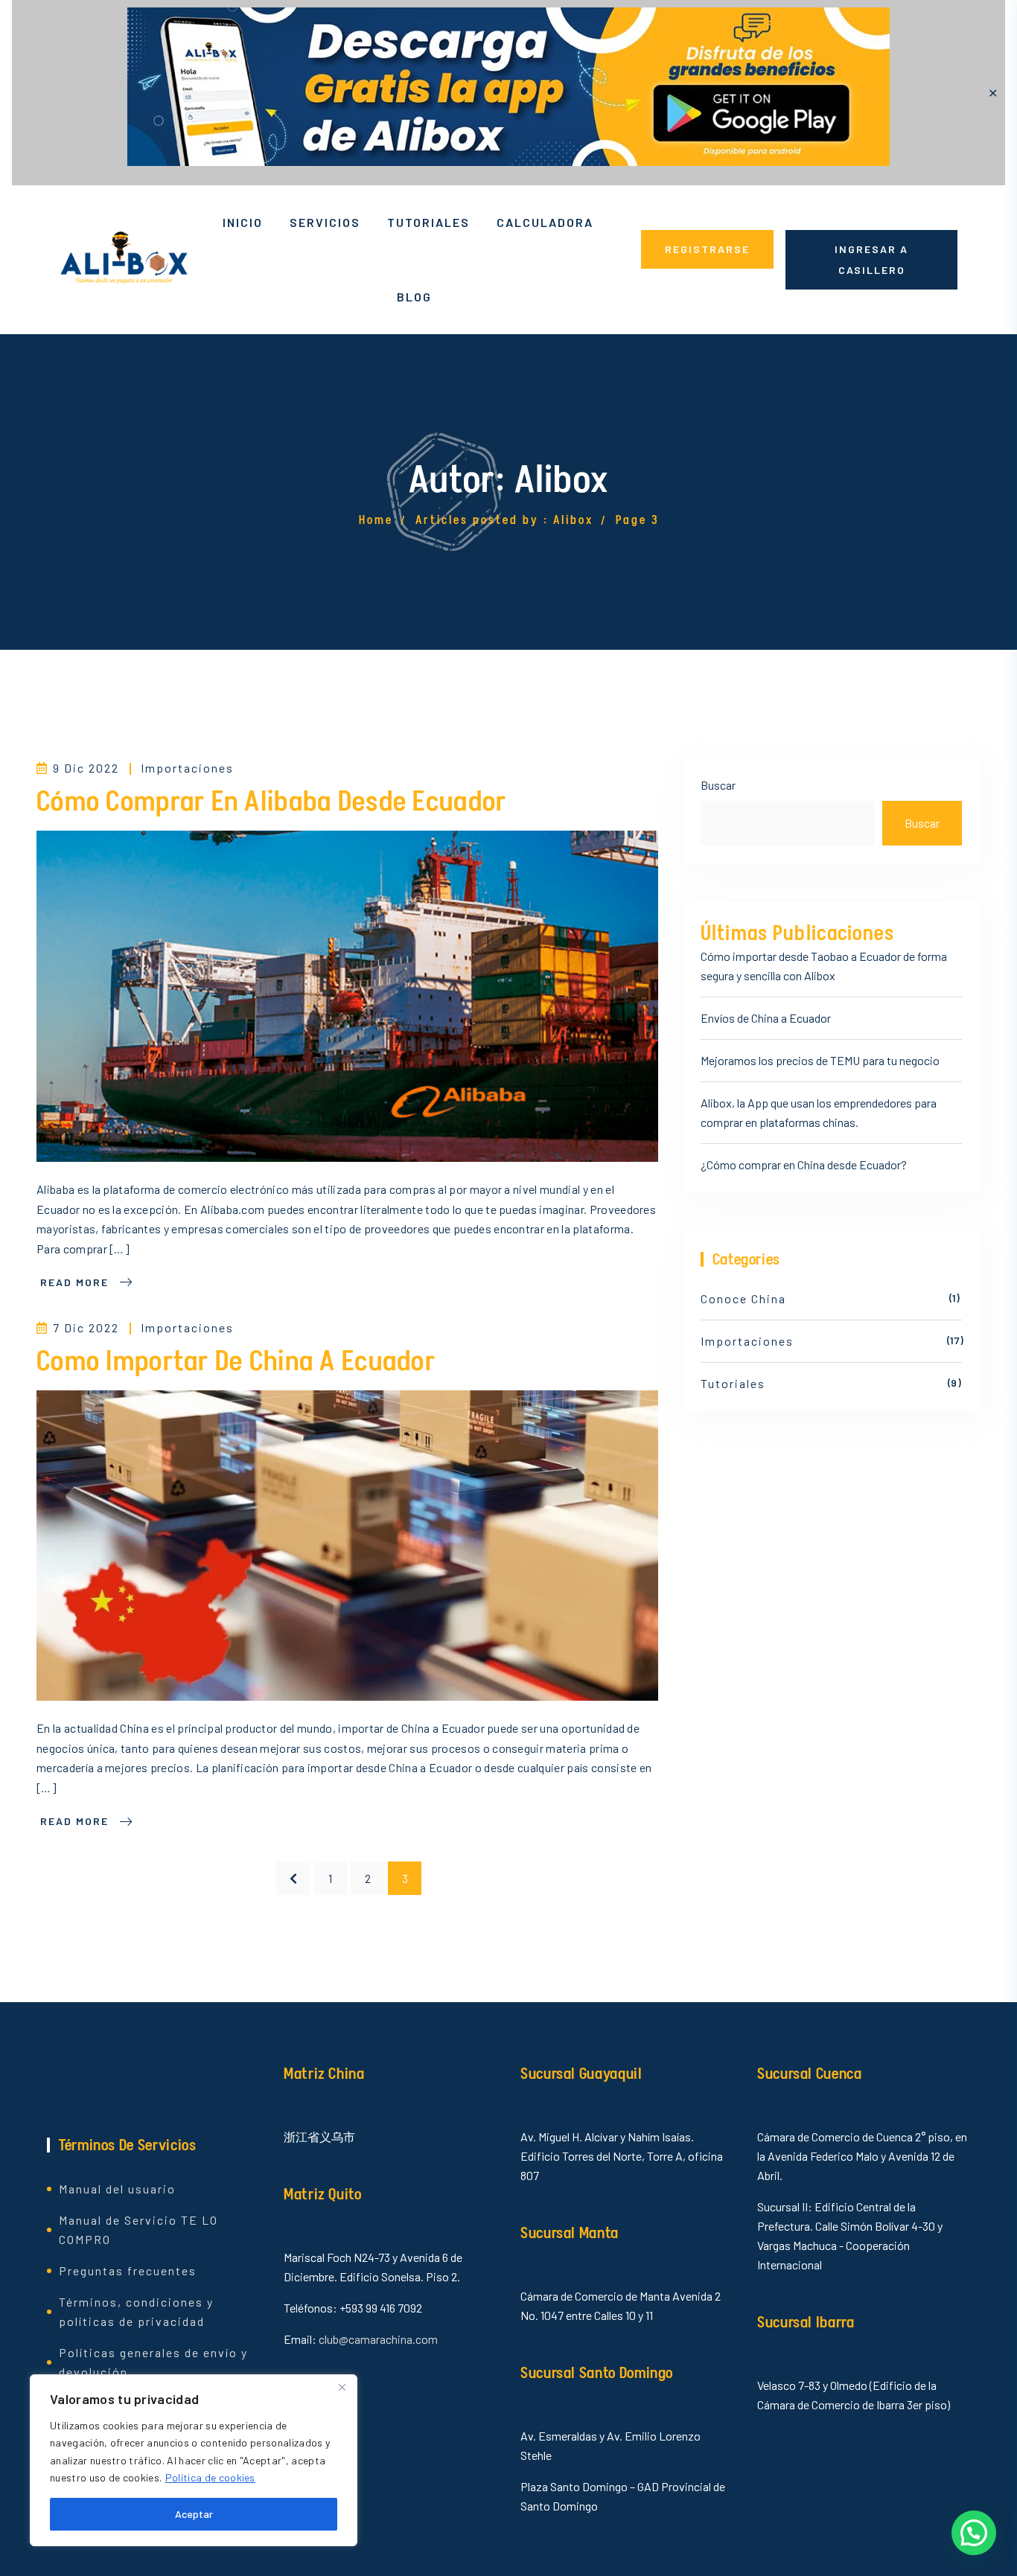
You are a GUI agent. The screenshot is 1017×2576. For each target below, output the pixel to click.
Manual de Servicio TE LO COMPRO (138, 2230)
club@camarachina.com (378, 2339)
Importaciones (187, 768)
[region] (194, 2460)
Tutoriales (428, 222)
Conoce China (743, 1298)
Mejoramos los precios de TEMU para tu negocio (820, 1060)
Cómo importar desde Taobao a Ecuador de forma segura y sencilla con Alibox (824, 966)
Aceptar (194, 2514)
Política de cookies (210, 2477)
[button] (974, 2533)
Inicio (243, 222)
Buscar (718, 785)
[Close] (342, 2387)
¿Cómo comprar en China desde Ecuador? (804, 1164)
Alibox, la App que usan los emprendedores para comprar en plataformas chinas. (819, 1112)
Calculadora (545, 222)
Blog (414, 297)
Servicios (325, 222)
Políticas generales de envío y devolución (153, 2362)
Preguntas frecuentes (128, 2270)
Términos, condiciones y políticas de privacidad (136, 2311)
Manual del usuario (117, 2189)
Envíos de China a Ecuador (766, 1018)
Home (376, 520)
